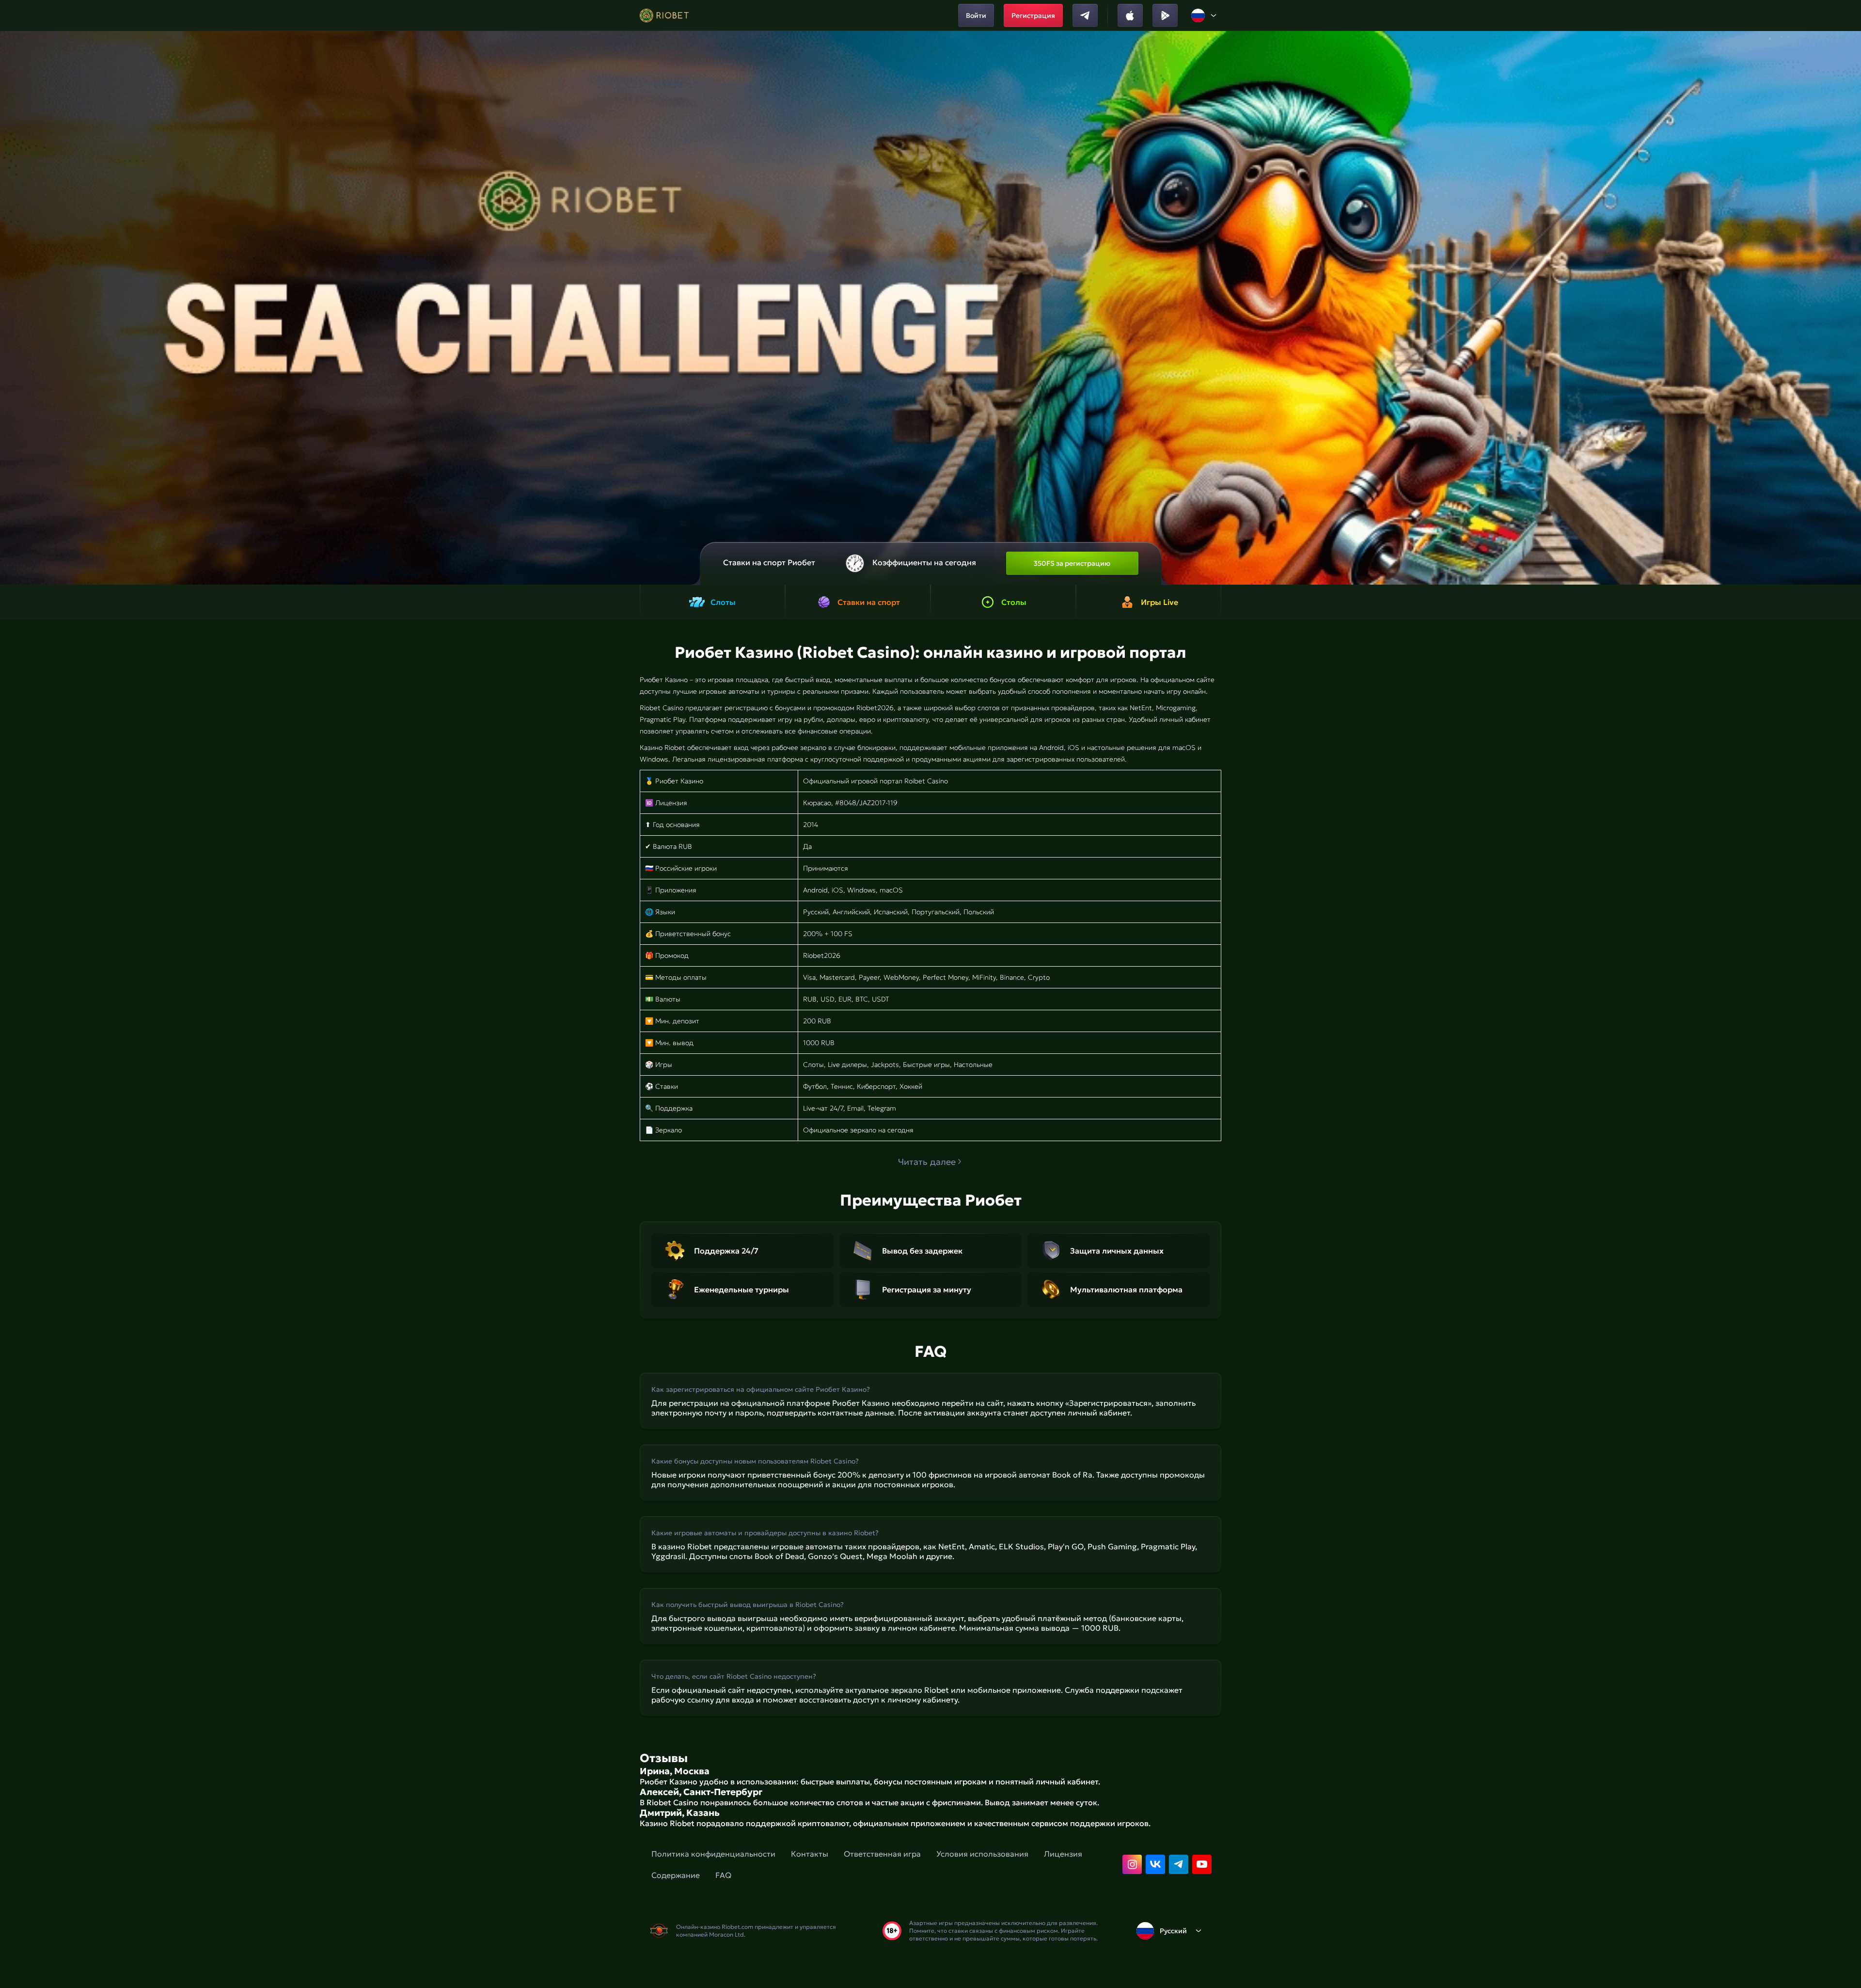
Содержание (676, 1875)
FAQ (723, 1875)
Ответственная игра (882, 1854)
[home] (664, 16)
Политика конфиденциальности (713, 1854)
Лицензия (1063, 1854)
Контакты (810, 1854)
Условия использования (982, 1854)
